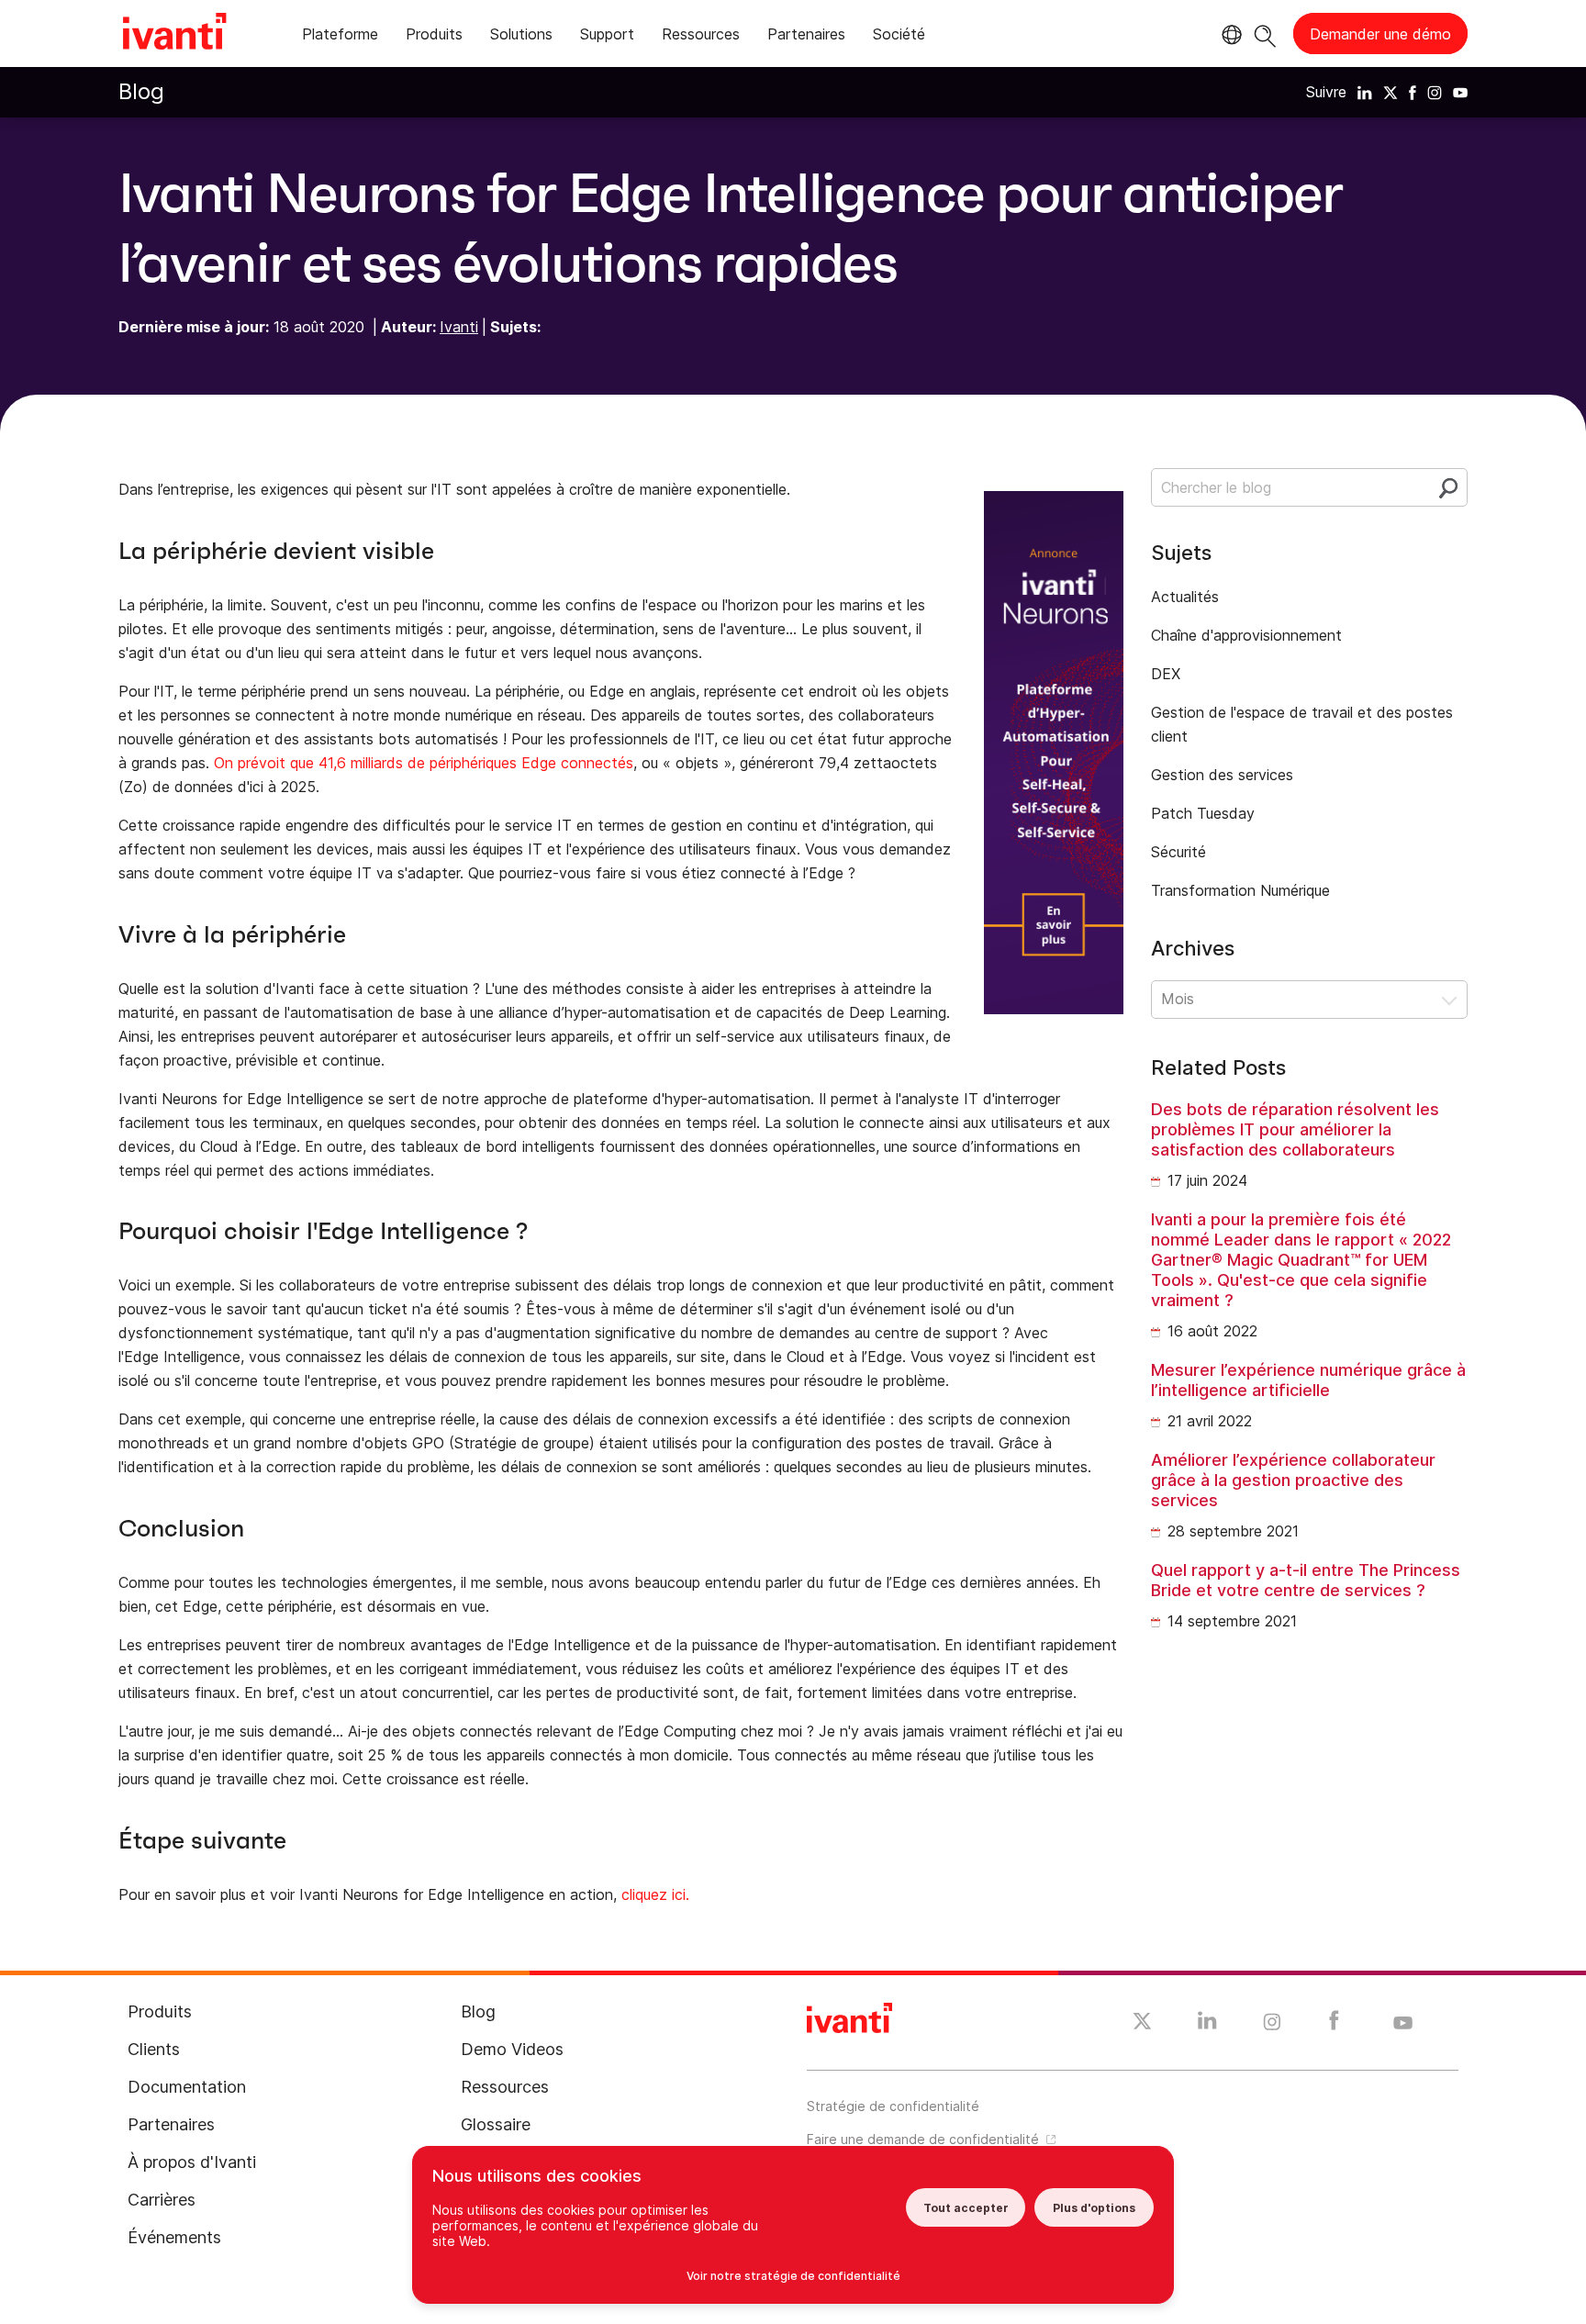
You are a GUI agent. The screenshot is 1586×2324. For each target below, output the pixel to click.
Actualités (1185, 597)
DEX (1166, 674)
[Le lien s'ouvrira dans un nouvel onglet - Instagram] (1272, 2025)
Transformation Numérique (1240, 890)
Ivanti (459, 327)
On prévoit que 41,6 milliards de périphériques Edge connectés (424, 763)
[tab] (340, 37)
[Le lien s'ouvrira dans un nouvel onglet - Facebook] (1334, 2025)
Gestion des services (1222, 775)
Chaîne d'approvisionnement (1246, 635)
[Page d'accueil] (174, 34)
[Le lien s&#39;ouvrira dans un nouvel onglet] (1365, 92)
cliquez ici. (655, 1894)
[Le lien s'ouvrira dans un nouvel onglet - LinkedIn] (1207, 2025)
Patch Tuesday (1203, 813)
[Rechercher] (1265, 34)
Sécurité (1178, 852)
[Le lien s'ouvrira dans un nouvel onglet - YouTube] (1403, 2024)
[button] (1309, 1000)
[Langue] (1229, 35)
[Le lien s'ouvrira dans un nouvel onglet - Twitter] (1142, 2024)
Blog (141, 91)
